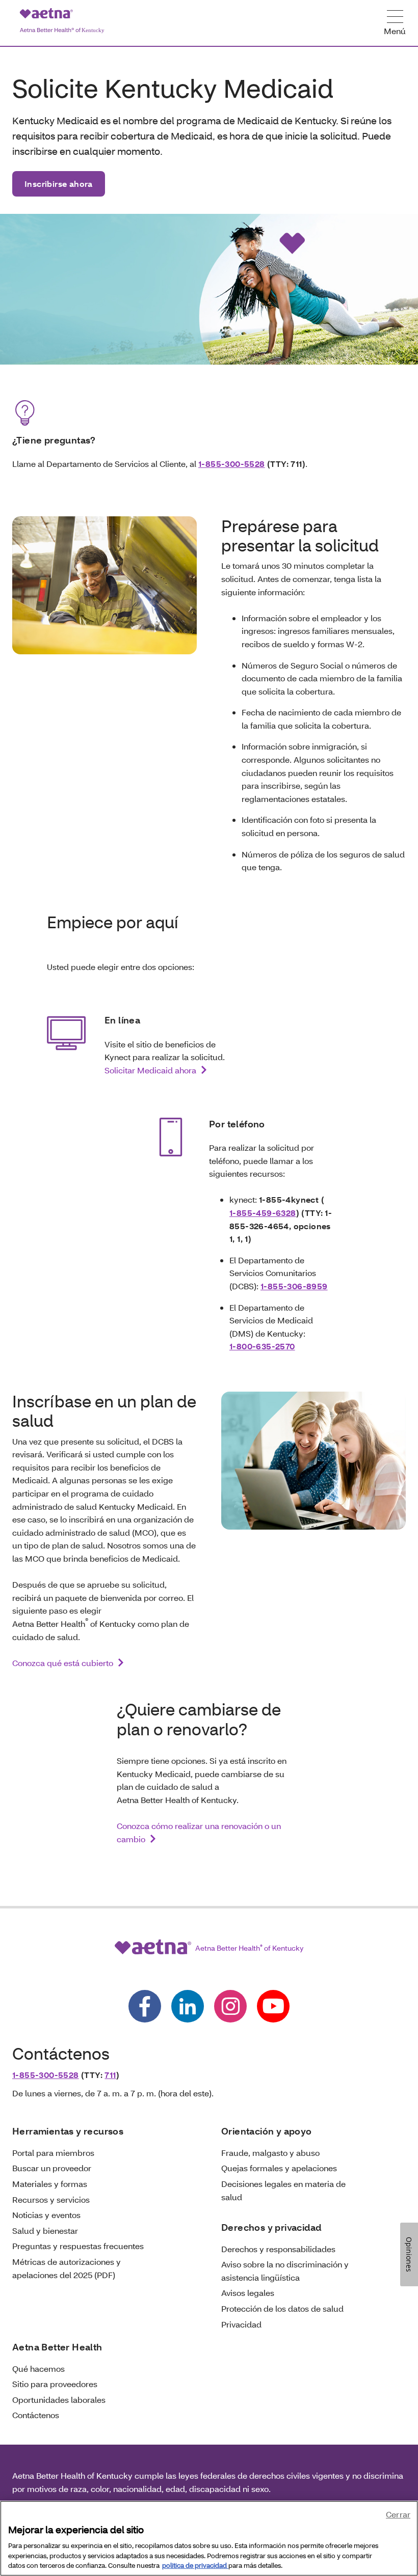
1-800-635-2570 (262, 1346)
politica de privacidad (195, 2565)
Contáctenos (36, 2415)
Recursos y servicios (51, 2199)
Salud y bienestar (45, 2231)
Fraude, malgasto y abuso (270, 2153)
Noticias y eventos (46, 2215)
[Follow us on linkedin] (188, 2006)
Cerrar (398, 2514)
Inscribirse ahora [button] (59, 184)
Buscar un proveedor (52, 2168)
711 (110, 2075)
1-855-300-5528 (232, 464)
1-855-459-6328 (263, 1213)
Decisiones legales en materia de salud (283, 2190)
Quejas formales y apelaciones (279, 2168)
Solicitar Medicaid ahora (150, 1070)
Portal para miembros (53, 2153)
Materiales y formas (50, 2184)
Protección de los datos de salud (282, 2308)
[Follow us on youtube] (273, 2006)
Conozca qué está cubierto (63, 1663)
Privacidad (241, 2324)
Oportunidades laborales (59, 2400)
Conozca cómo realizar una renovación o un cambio (199, 1832)
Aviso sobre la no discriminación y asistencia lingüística (285, 2271)
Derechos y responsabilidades (278, 2249)
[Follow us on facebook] (145, 2006)
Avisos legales (248, 2293)
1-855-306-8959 (294, 1286)
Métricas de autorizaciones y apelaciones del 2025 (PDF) (67, 2268)
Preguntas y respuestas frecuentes (78, 2246)
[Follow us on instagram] (230, 2006)
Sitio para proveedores (55, 2384)
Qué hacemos (38, 2369)
